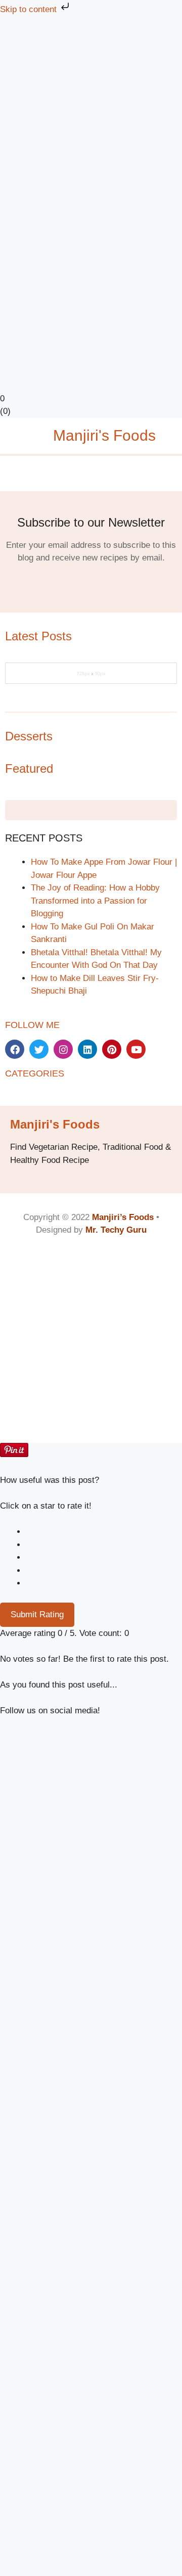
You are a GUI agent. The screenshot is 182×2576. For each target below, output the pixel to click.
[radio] (104, 1532)
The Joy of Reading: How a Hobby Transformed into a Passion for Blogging (95, 901)
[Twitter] (39, 1049)
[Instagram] (63, 1049)
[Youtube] (136, 1049)
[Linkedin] (87, 1049)
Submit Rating (37, 1614)
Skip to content (30, 9)
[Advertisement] (91, 111)
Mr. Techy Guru (116, 1230)
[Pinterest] (112, 1049)
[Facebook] (15, 1049)
